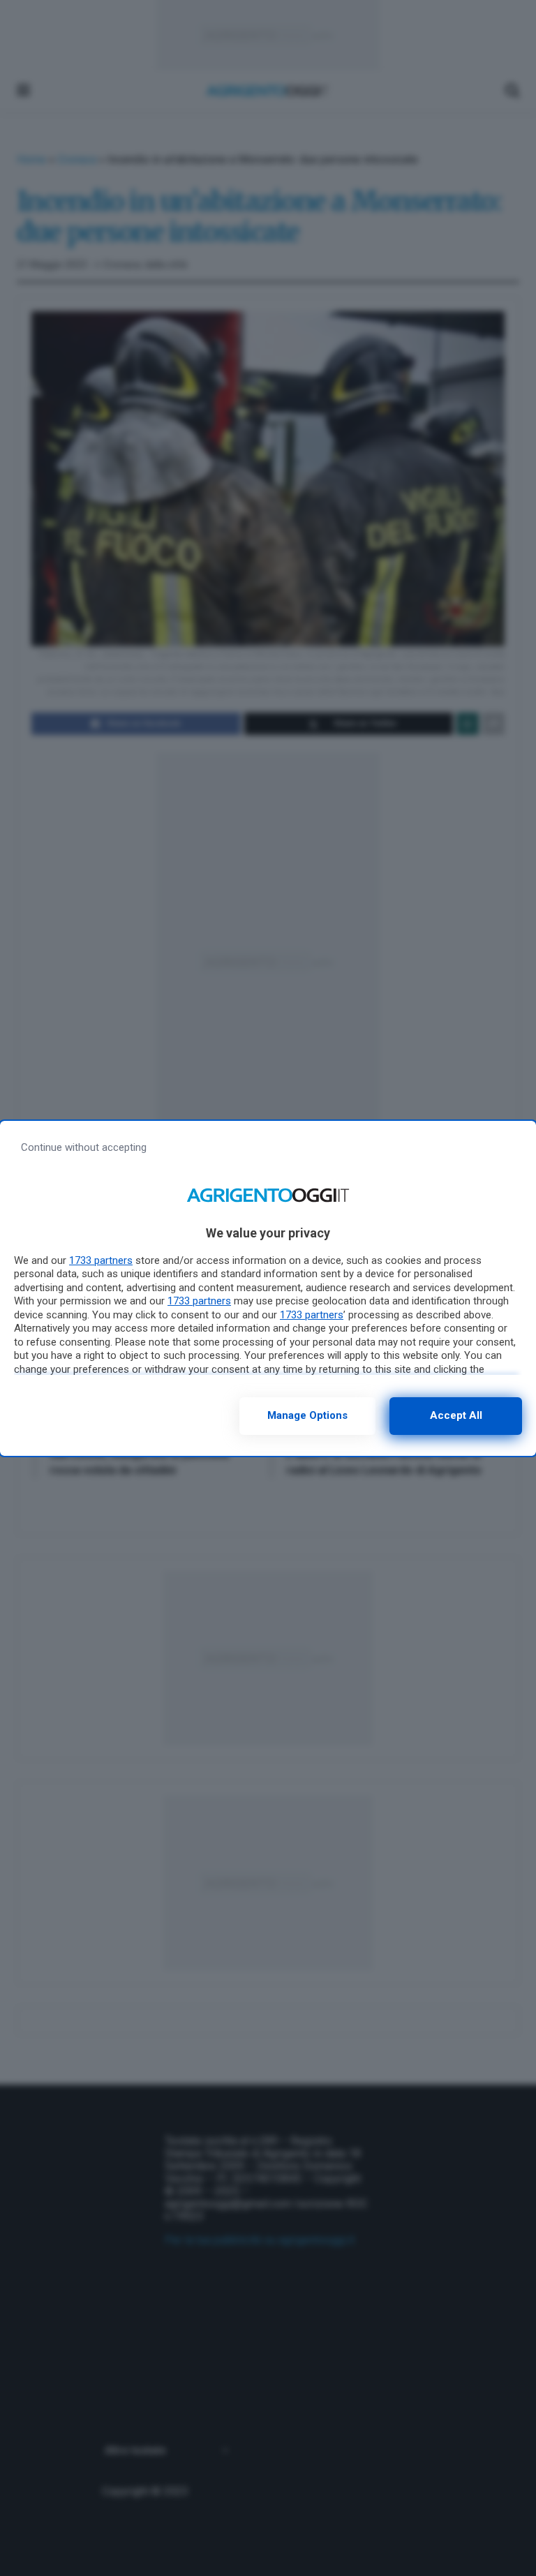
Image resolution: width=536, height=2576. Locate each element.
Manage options (307, 1415)
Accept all (456, 1415)
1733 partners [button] (101, 1260)
